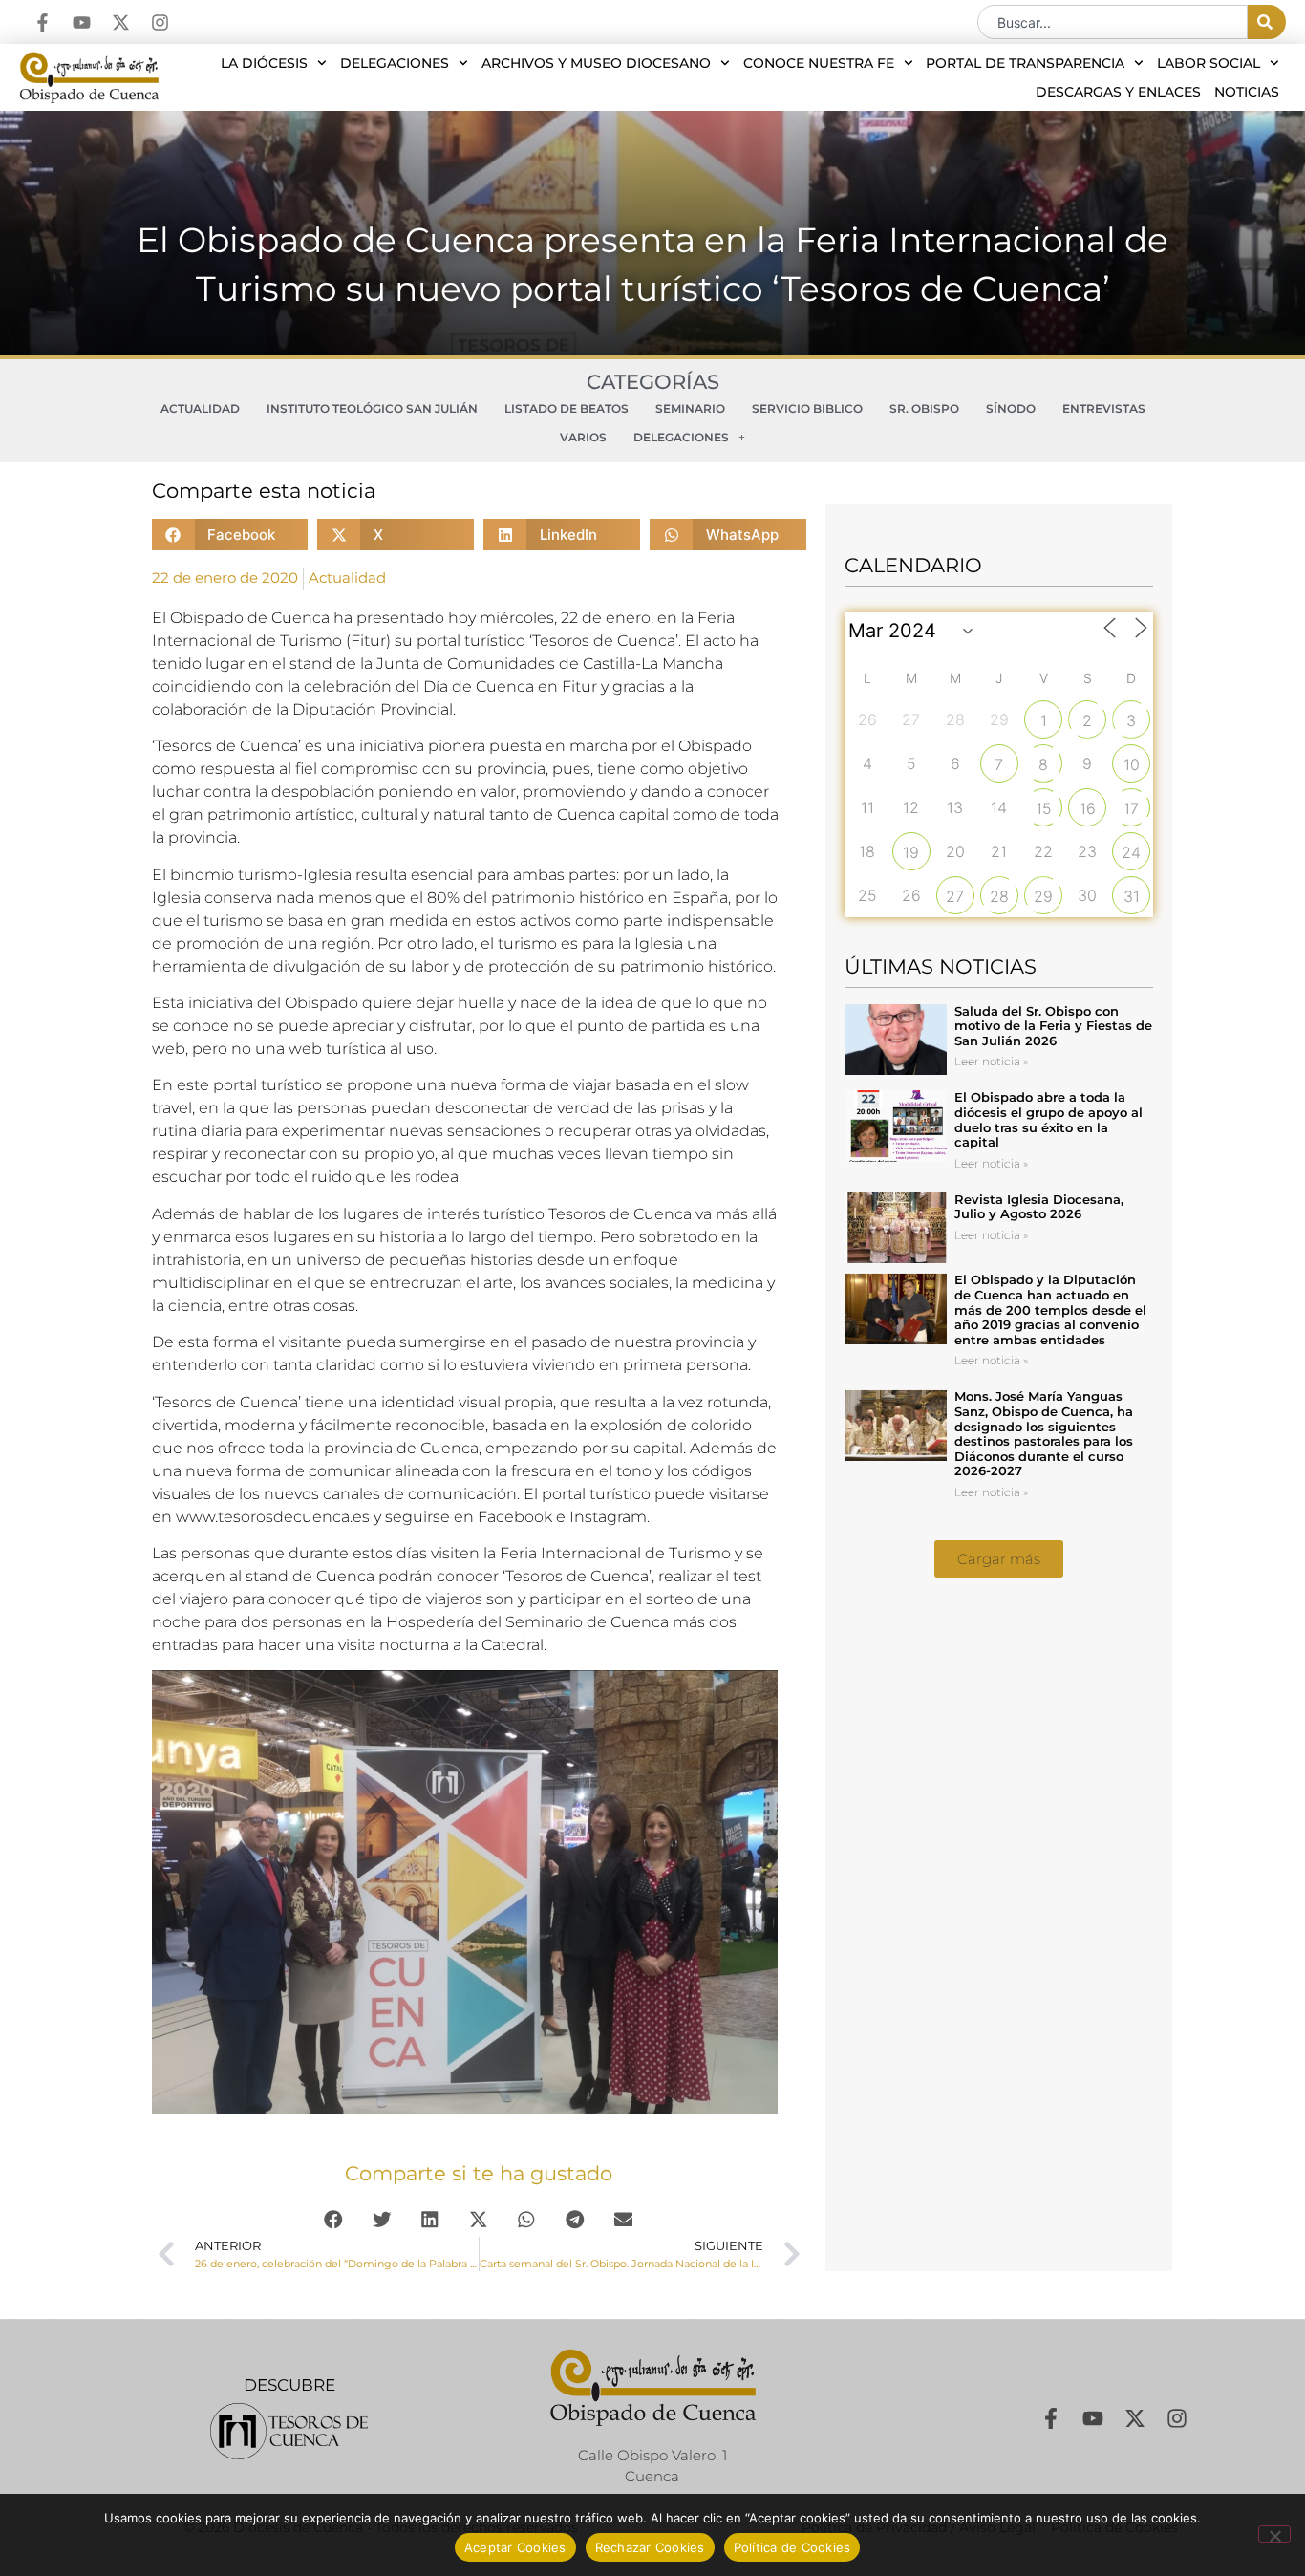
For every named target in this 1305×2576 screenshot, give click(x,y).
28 (999, 896)
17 (1131, 808)
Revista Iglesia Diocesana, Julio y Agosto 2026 (1039, 1207)
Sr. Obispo (924, 408)
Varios (583, 437)
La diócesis (264, 63)
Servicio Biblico (807, 408)
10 (1132, 764)
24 (1131, 852)
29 (1043, 896)
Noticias (1247, 92)
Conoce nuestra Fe (819, 63)
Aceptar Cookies (515, 2547)
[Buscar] (1267, 22)
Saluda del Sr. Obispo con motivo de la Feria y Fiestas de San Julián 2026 (1053, 1026)
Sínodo (1011, 408)
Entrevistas (1104, 408)
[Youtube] (82, 22)
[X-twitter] (121, 22)
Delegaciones (395, 63)
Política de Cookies (792, 2547)
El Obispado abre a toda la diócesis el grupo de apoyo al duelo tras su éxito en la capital (1048, 1119)
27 (955, 896)
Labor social (1209, 63)
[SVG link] (289, 2431)
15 (1044, 808)
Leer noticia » (991, 1061)
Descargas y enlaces (1118, 92)
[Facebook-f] (43, 22)
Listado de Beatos (567, 408)
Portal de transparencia (1025, 63)
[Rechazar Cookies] (1274, 2534)
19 (911, 852)
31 (1132, 896)
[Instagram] (160, 22)
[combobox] (1112, 22)
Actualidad (200, 408)
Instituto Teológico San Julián (372, 408)
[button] (230, 535)
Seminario (690, 408)
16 (1088, 808)
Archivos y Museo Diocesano (596, 63)
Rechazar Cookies (650, 2547)
